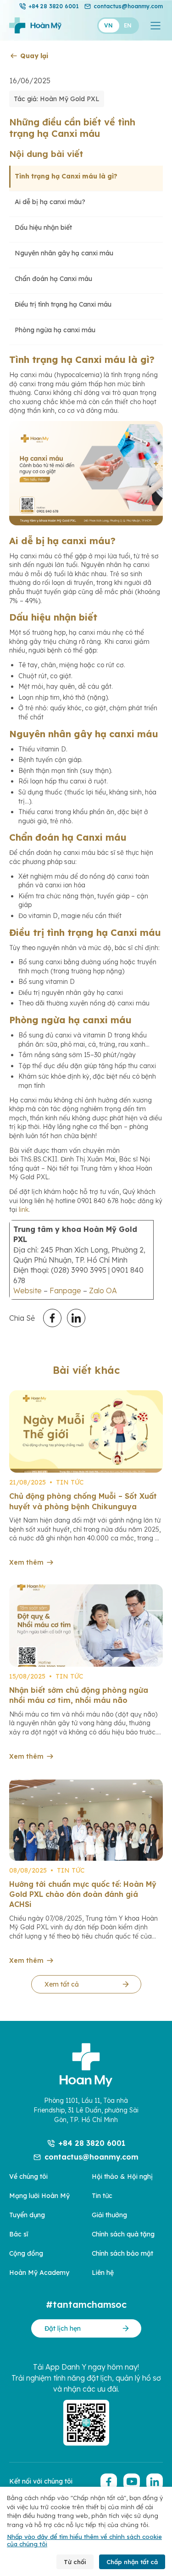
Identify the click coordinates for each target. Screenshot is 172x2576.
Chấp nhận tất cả (132, 2562)
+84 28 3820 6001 (54, 6)
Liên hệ (103, 2273)
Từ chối (75, 2562)
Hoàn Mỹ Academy (39, 2273)
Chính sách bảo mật (122, 2253)
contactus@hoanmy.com (128, 6)
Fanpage (65, 1291)
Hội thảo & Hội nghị (122, 2176)
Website (28, 1291)
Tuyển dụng (27, 2215)
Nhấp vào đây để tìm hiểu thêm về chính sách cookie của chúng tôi (84, 2540)
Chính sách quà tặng (123, 2234)
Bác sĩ (19, 2234)
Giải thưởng (109, 2215)
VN (108, 25)
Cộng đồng (26, 2253)
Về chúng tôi (28, 2176)
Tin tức (102, 2196)
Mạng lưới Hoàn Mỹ (39, 2196)
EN (128, 25)
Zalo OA (103, 1291)
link (24, 1210)
